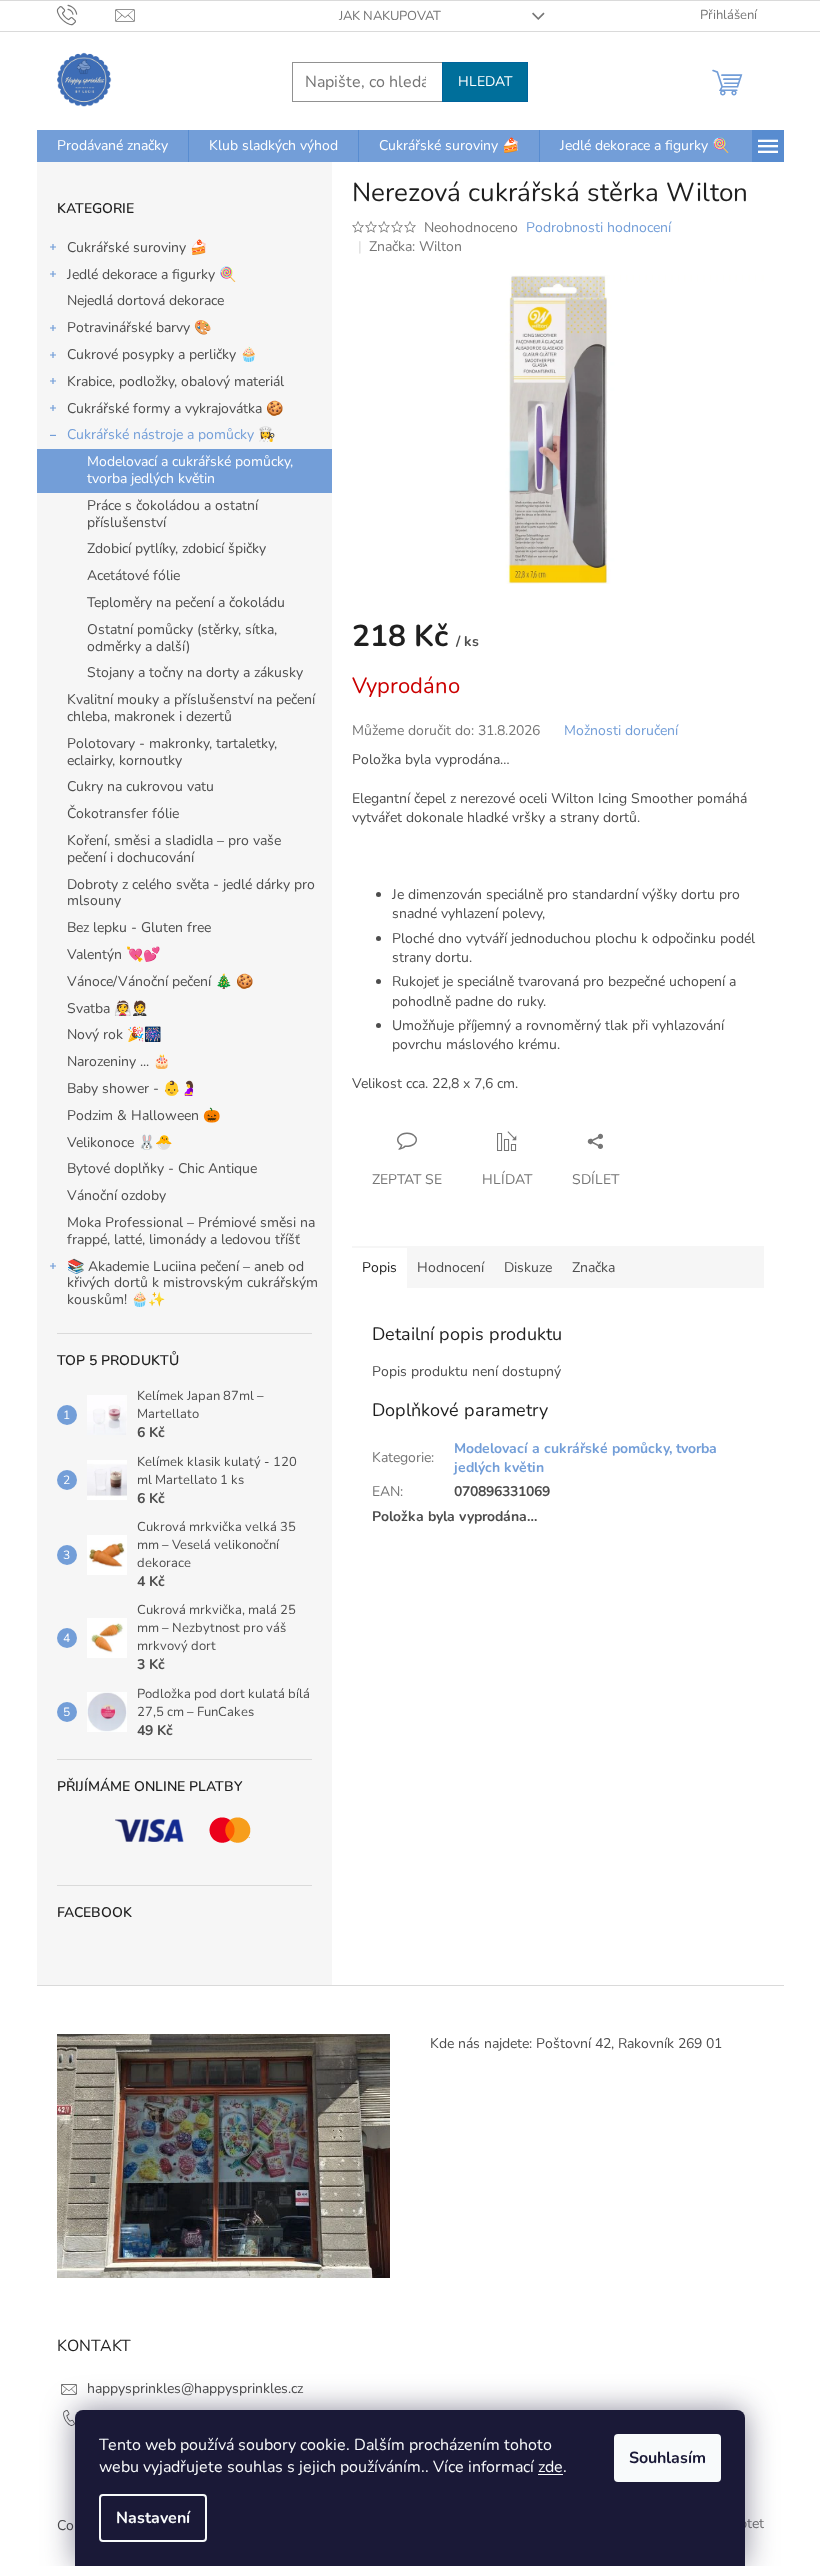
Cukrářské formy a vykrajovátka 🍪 (175, 408)
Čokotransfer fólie (123, 813)
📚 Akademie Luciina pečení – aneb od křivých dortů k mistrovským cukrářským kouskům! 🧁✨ (192, 1283)
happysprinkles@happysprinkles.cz (195, 2388)
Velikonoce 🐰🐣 (119, 1142)
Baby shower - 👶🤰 (132, 1088)
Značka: (415, 246)
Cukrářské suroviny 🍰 (137, 247)
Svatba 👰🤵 (107, 1008)
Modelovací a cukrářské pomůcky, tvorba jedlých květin (190, 470)
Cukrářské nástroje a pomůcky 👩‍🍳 (171, 434)
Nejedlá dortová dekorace (145, 300)
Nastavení (153, 2518)
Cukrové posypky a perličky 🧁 (162, 354)
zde (550, 2467)
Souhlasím (667, 2458)
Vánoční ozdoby (116, 1195)
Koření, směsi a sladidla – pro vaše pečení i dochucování (174, 849)
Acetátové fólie (133, 575)
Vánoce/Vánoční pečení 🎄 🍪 (160, 981)
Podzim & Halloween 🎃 (143, 1115)
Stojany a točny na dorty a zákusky (195, 672)
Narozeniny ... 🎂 (118, 1061)
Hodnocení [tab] (450, 1267)
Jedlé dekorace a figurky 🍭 (151, 274)
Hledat (485, 81)
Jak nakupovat (390, 16)
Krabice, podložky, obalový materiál (175, 381)
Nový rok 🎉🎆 (114, 1034)
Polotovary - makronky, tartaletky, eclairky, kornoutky (172, 752)
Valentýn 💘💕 (113, 954)
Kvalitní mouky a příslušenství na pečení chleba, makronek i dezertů (191, 708)
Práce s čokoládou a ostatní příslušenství (172, 514)
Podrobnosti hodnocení (598, 227)
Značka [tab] (593, 1267)
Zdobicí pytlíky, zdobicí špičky (176, 548)
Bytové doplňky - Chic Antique (162, 1168)
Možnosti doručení (621, 730)
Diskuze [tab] (528, 1267)
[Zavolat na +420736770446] (86, 15)
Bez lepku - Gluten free (139, 927)
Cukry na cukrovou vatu (140, 786)
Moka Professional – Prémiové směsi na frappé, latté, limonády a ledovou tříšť (191, 1231)
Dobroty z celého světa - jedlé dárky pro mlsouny (191, 893)
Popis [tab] (379, 1267)
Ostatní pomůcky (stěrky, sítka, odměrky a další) (182, 638)
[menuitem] (112, 146)
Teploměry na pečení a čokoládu (186, 602)
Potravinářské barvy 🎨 (139, 327)
